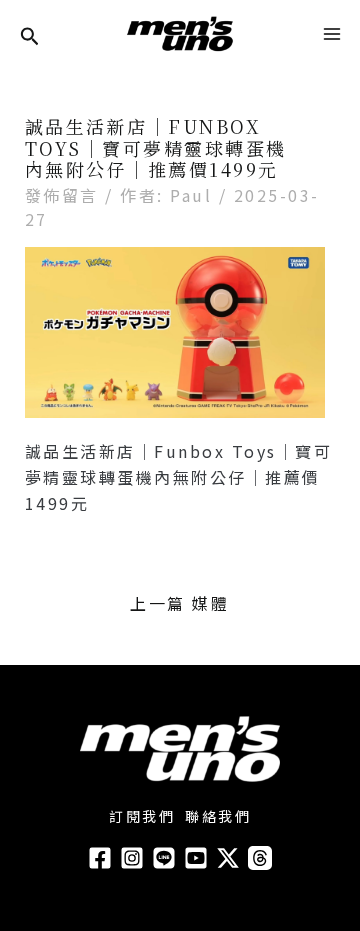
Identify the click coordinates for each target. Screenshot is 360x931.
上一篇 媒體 (179, 603)
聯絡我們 (218, 816)
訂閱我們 (142, 816)
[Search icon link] (30, 37)
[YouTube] (196, 858)
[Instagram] (132, 858)
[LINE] (164, 858)
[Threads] (260, 858)
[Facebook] (100, 858)
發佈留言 (62, 195)
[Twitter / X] (228, 858)
